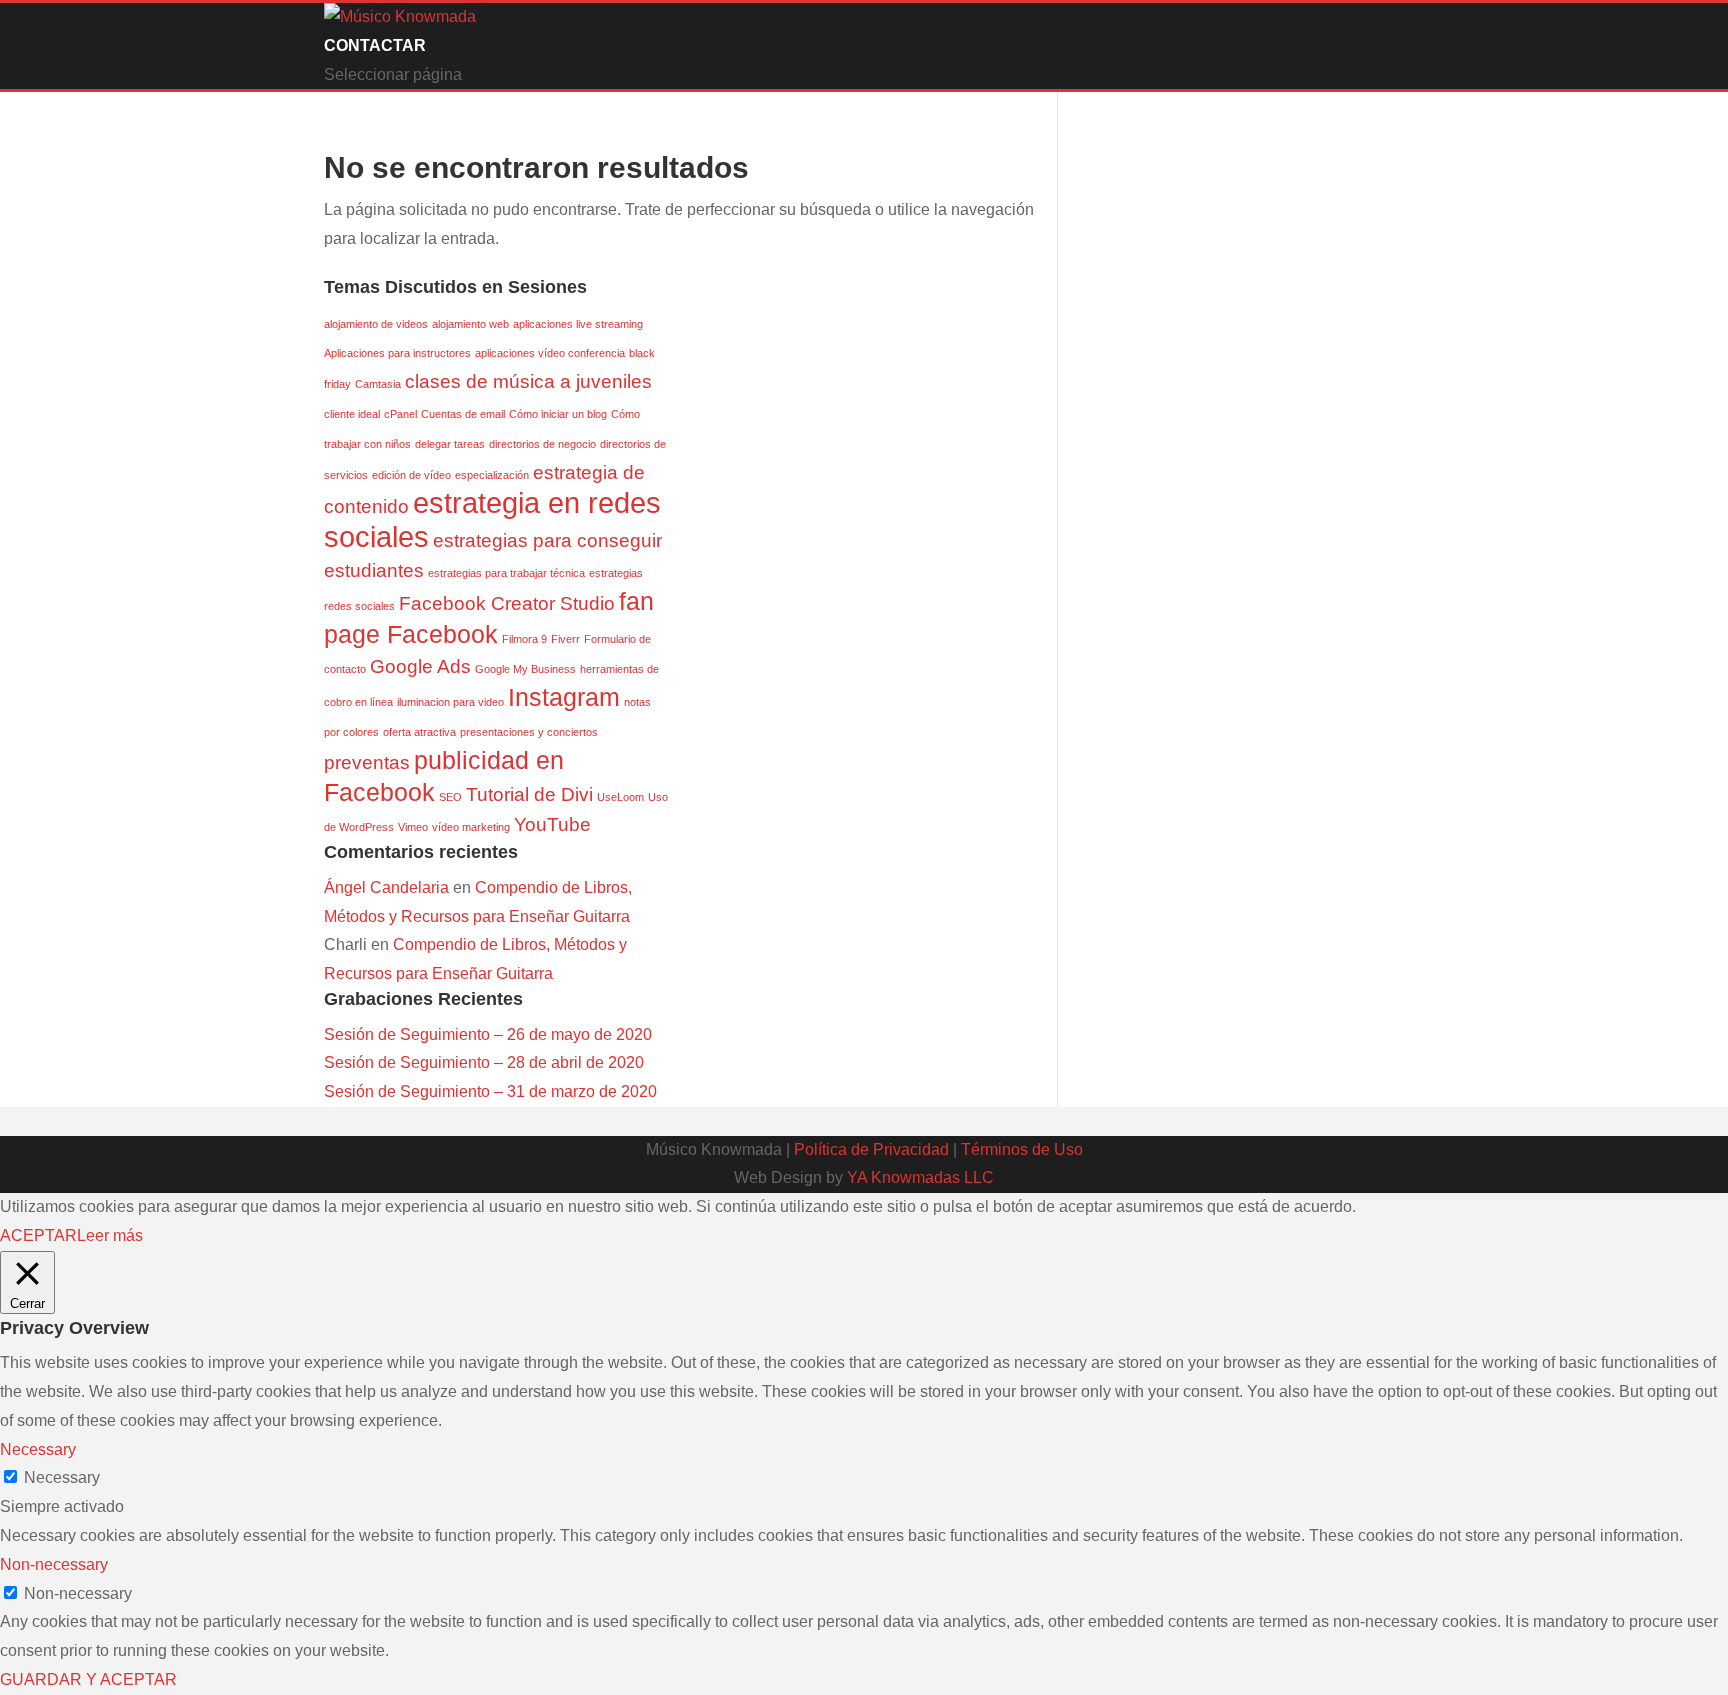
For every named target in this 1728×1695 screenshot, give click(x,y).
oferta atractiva (419, 732)
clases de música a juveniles (528, 381)
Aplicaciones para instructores (397, 353)
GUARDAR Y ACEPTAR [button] (88, 1679)
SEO (450, 797)
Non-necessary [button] (54, 1564)
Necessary (62, 1477)
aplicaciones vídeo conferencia (550, 353)
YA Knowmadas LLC (920, 1177)
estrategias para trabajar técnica (506, 573)
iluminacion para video (450, 702)
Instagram (564, 697)
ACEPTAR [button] (38, 1235)
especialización (492, 475)
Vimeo (413, 827)
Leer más (110, 1235)
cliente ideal (352, 414)
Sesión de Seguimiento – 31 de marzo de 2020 (490, 1091)
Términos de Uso (1022, 1149)
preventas (367, 762)
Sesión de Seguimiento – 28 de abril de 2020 (484, 1062)
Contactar (375, 45)
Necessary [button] (38, 1449)
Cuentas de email (463, 414)
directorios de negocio (542, 444)
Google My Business (525, 669)
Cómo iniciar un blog (558, 414)
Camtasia (378, 384)
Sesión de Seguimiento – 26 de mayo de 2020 (488, 1034)
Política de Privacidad (871, 1149)
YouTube (552, 824)
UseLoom (620, 797)
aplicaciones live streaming (578, 324)
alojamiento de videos (376, 324)
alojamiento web (470, 324)
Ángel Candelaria (386, 887)
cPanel (400, 414)
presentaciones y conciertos (529, 732)
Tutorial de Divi (529, 794)
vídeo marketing (471, 827)
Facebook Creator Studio (507, 603)
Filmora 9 (524, 639)
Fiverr (565, 639)
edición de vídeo (411, 475)
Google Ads (420, 666)
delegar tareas (450, 444)
